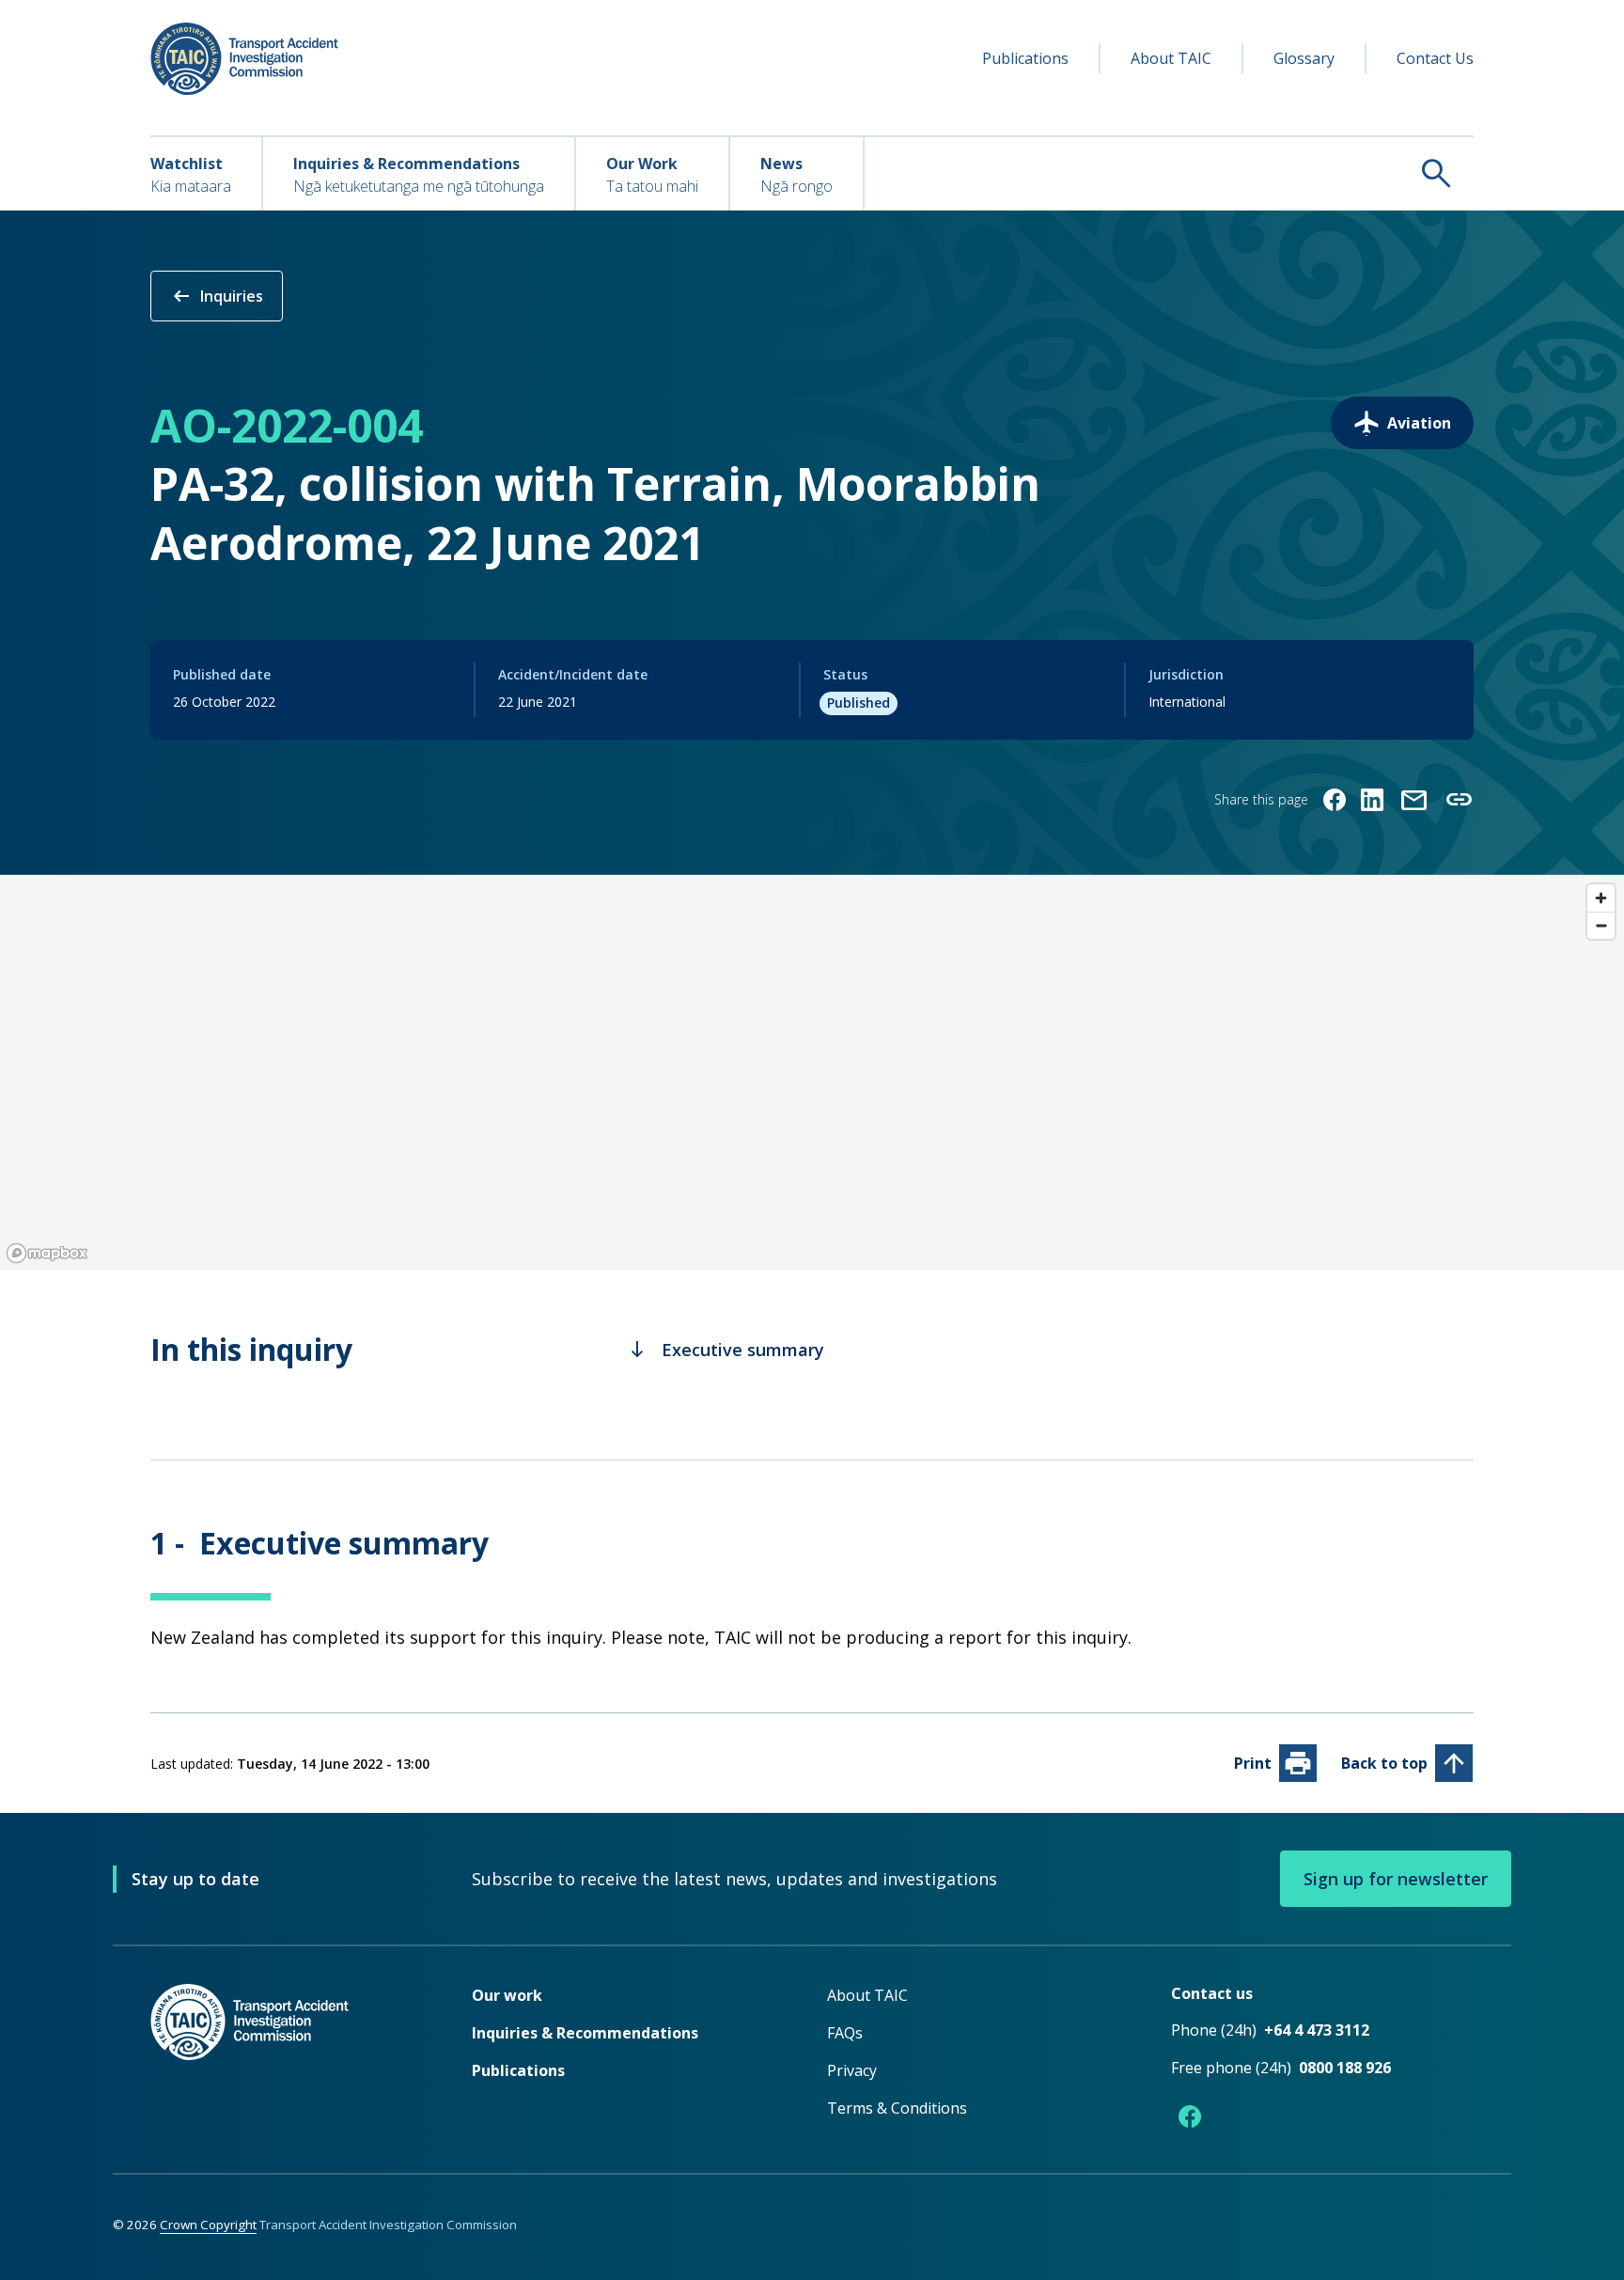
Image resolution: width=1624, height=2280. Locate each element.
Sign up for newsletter (1396, 1879)
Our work (507, 1995)
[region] (812, 1072)
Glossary (1304, 58)
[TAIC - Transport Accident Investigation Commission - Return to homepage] (244, 59)
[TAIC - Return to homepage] (283, 2060)
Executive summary (726, 1350)
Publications (1025, 58)
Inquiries (217, 296)
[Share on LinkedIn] (1372, 800)
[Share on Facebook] (1335, 800)
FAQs (845, 2033)
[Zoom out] (1601, 925)
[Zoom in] (1601, 898)
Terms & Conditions (897, 2108)
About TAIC (1171, 58)
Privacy (852, 2070)
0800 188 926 (1345, 2068)
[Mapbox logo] (47, 1253)
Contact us (1212, 1993)
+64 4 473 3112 (1317, 2030)
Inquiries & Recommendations (585, 2033)
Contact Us (1435, 58)
